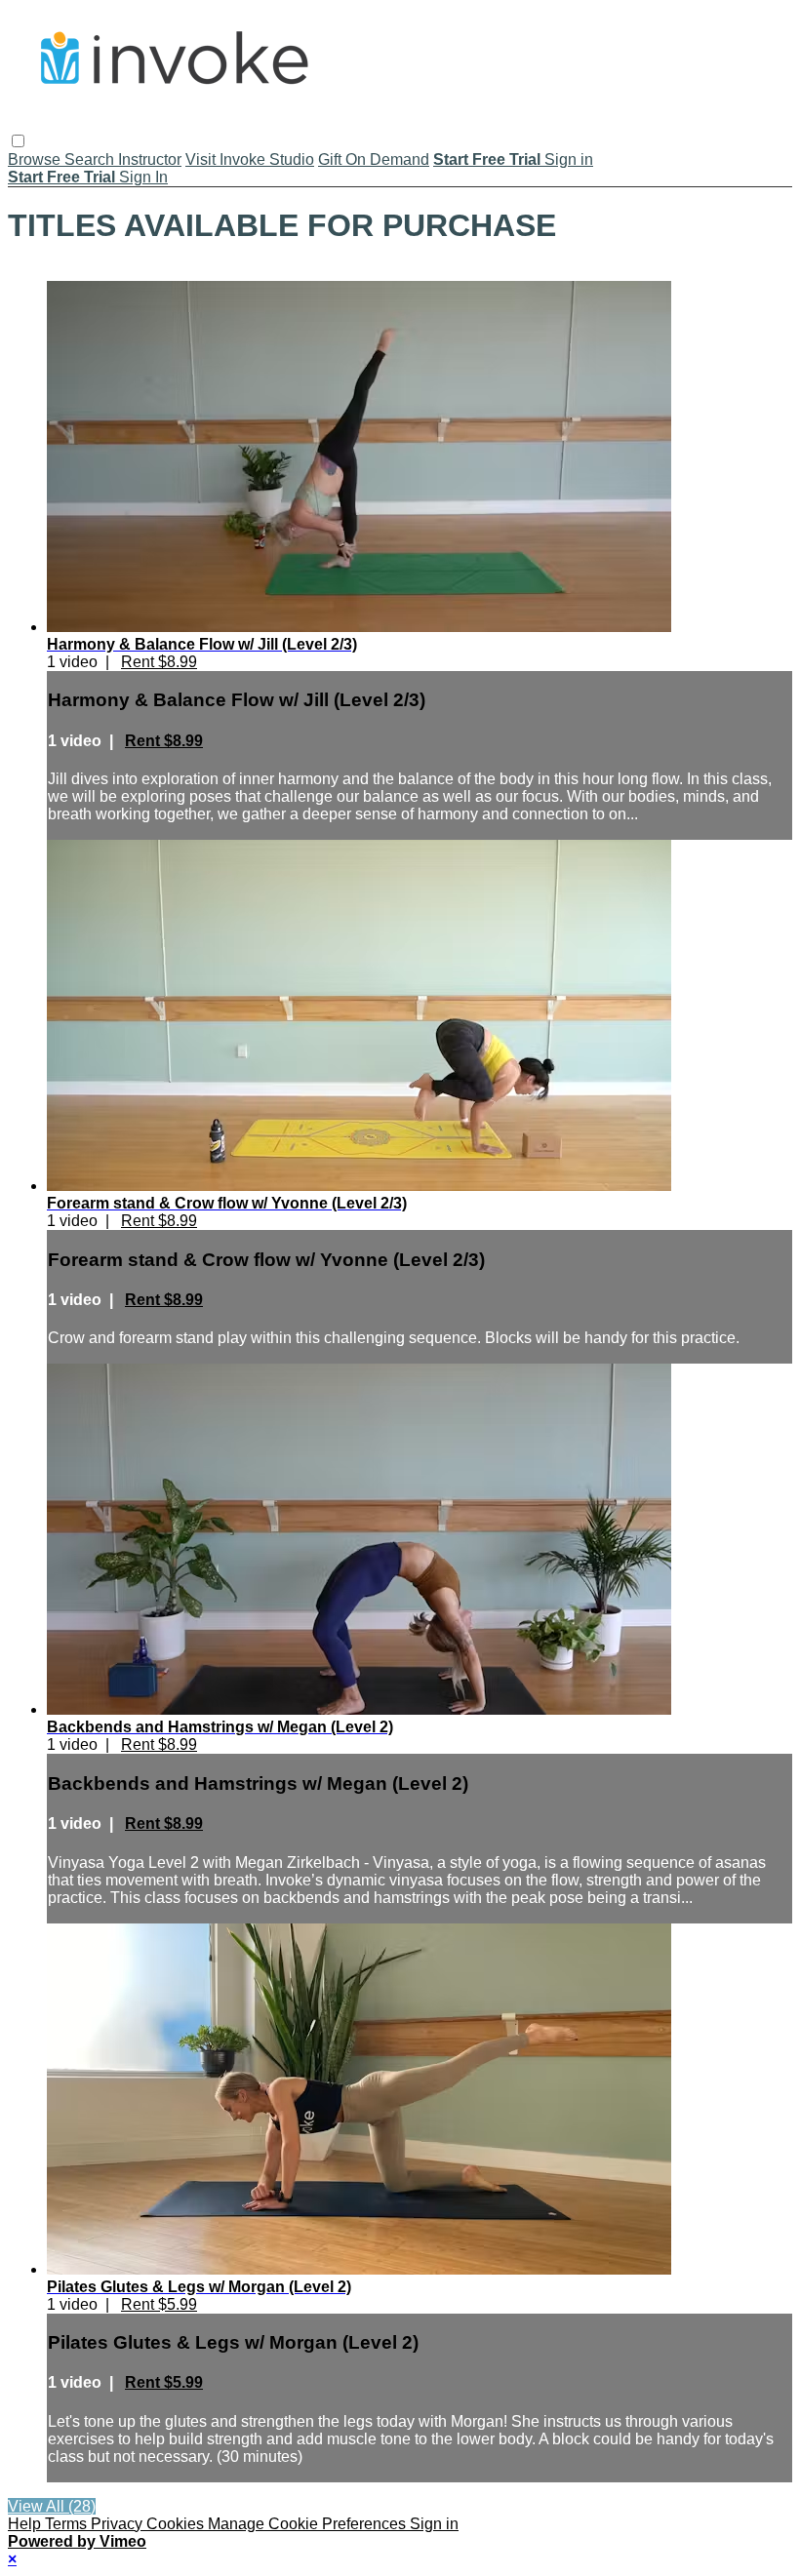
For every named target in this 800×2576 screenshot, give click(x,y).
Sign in (569, 159)
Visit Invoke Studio (250, 159)
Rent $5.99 (159, 2304)
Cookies (177, 2524)
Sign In (143, 177)
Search (91, 159)
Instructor (150, 159)
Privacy (119, 2524)
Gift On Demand (374, 159)
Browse (36, 159)
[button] (18, 141)
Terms (68, 2524)
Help (26, 2524)
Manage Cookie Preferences (309, 2524)
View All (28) (52, 2506)
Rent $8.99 (159, 662)
